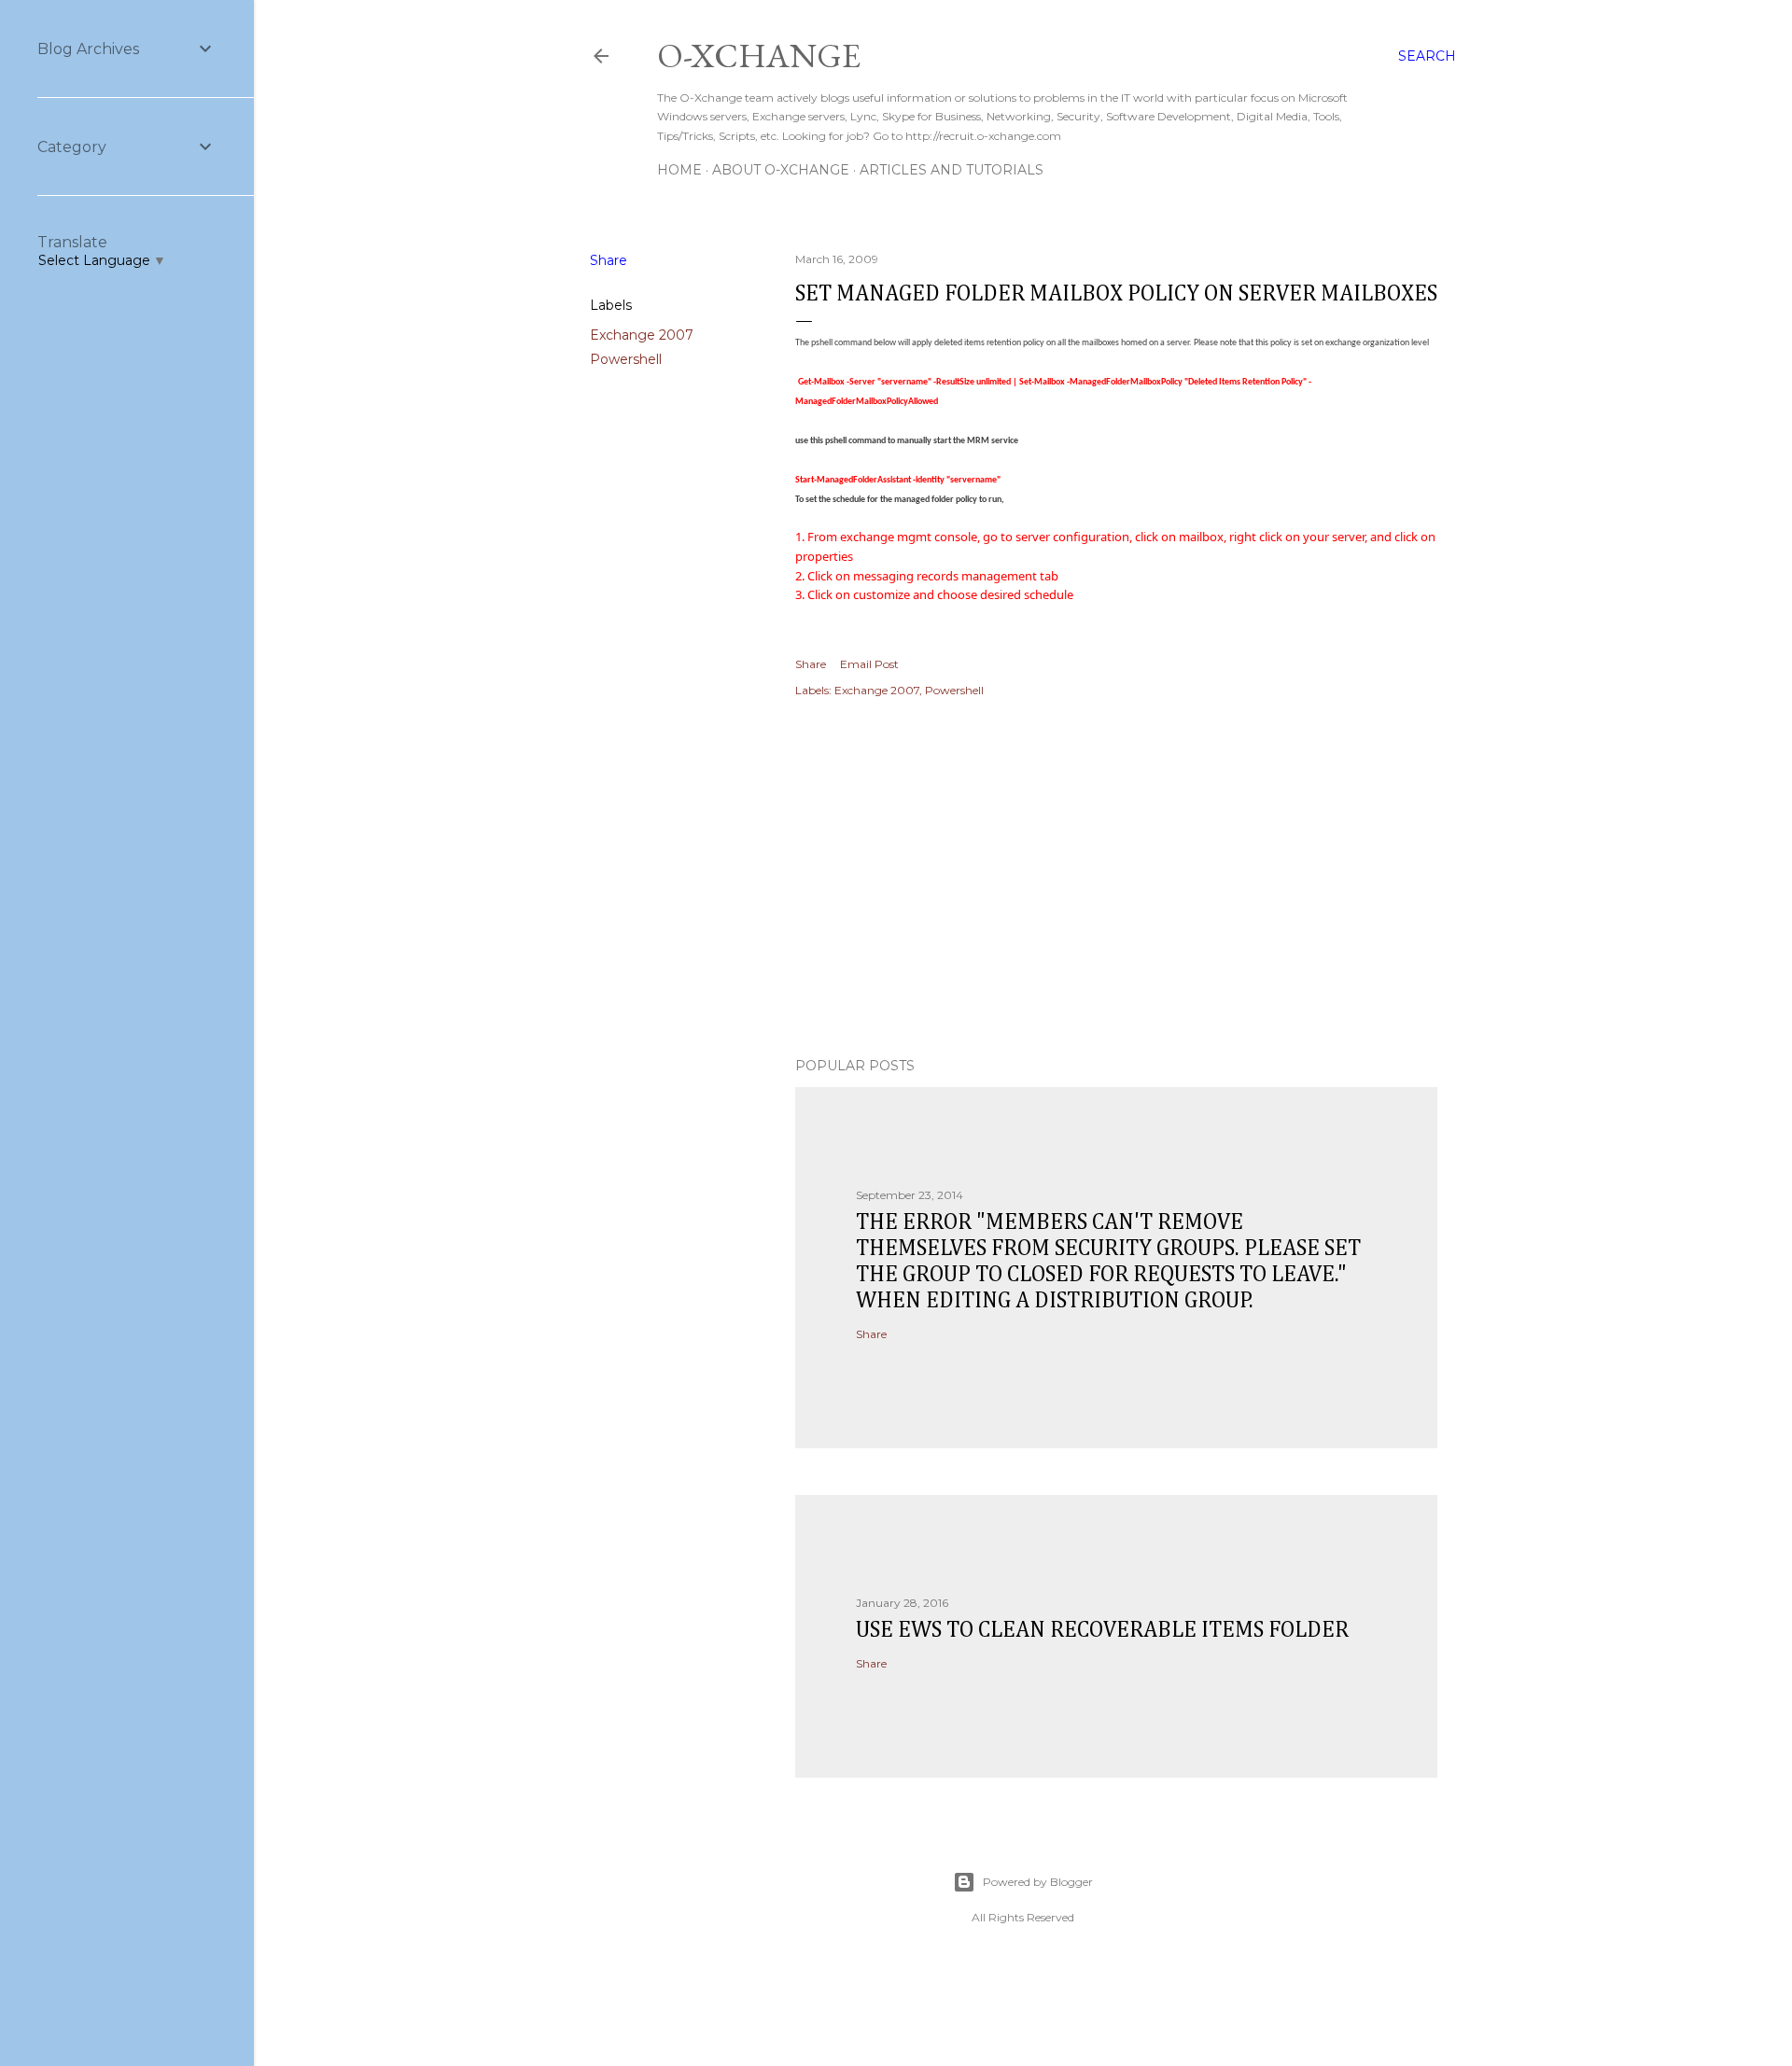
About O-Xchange (781, 170)
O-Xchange (759, 56)
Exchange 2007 (642, 335)
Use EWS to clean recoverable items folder (1102, 1630)
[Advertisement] (1116, 880)
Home (679, 170)
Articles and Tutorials (952, 170)
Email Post (869, 664)
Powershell (626, 359)
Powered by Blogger (1038, 1882)
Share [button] (609, 260)
